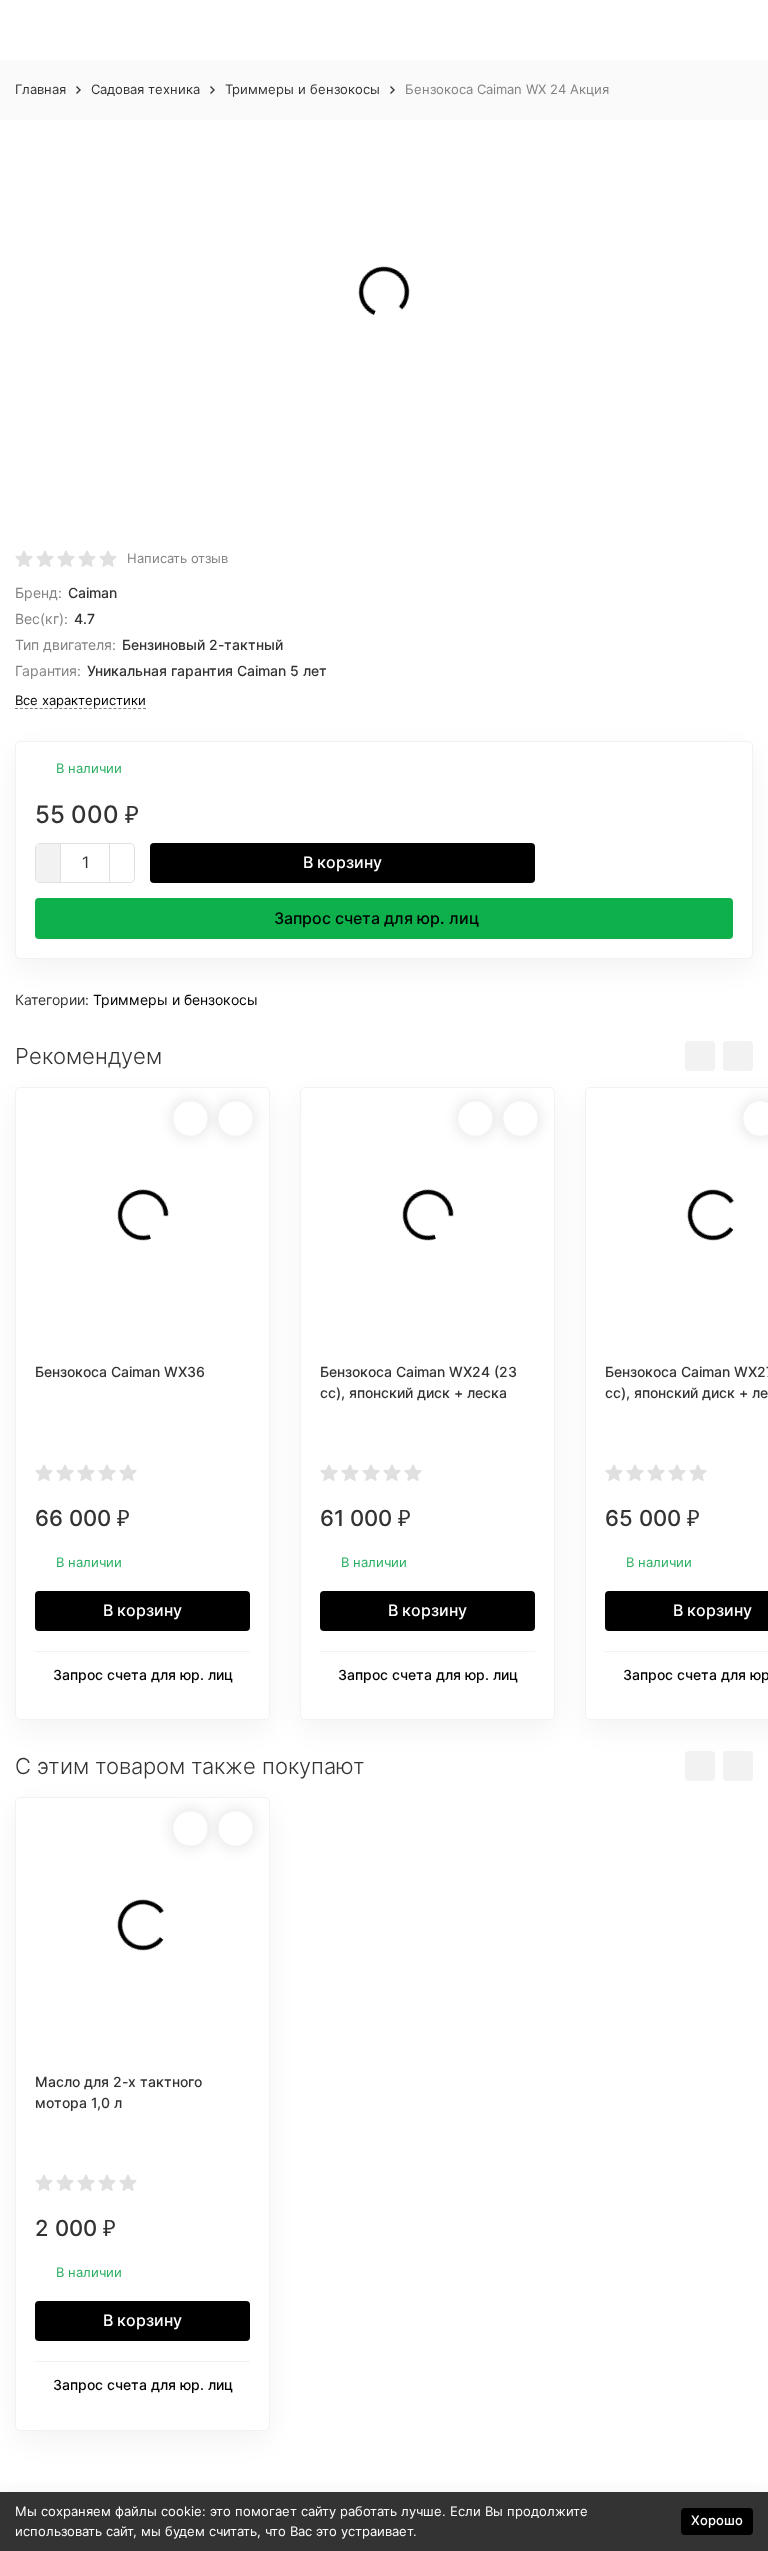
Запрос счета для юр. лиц (376, 918)
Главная (40, 89)
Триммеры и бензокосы (302, 89)
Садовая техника (145, 89)
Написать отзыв (177, 558)
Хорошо (717, 2520)
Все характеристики (80, 700)
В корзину (342, 862)
